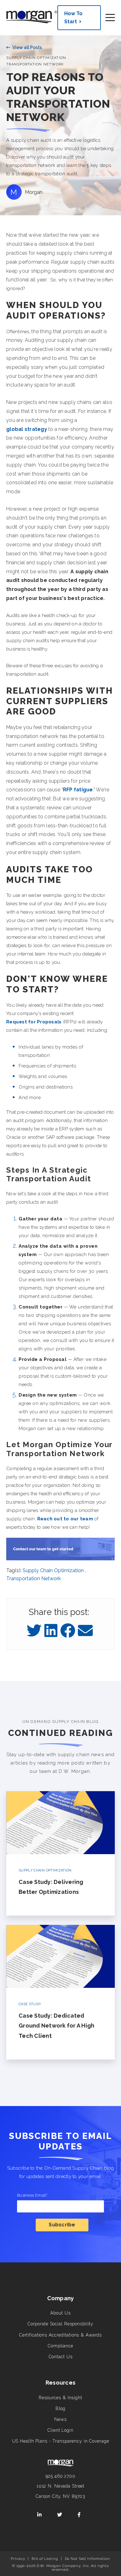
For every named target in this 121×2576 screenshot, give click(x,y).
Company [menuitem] (61, 2298)
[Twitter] (34, 1631)
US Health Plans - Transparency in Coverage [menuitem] (61, 2441)
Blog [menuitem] (61, 2408)
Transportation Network (35, 64)
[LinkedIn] (51, 1631)
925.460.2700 (60, 2476)
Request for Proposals (34, 1022)
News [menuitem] (60, 2419)
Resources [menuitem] (60, 2383)
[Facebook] (68, 1631)
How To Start (73, 18)
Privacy (18, 2559)
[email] (85, 1631)
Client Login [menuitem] (60, 2430)
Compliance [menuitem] (60, 2346)
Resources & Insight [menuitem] (60, 2398)
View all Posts (27, 47)
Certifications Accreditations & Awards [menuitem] (60, 2335)
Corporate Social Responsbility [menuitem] (60, 2324)
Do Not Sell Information (87, 2559)
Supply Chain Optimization (36, 58)
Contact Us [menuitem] (61, 2357)
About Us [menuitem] (60, 2313)
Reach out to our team (65, 1519)
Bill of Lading (45, 2559)
